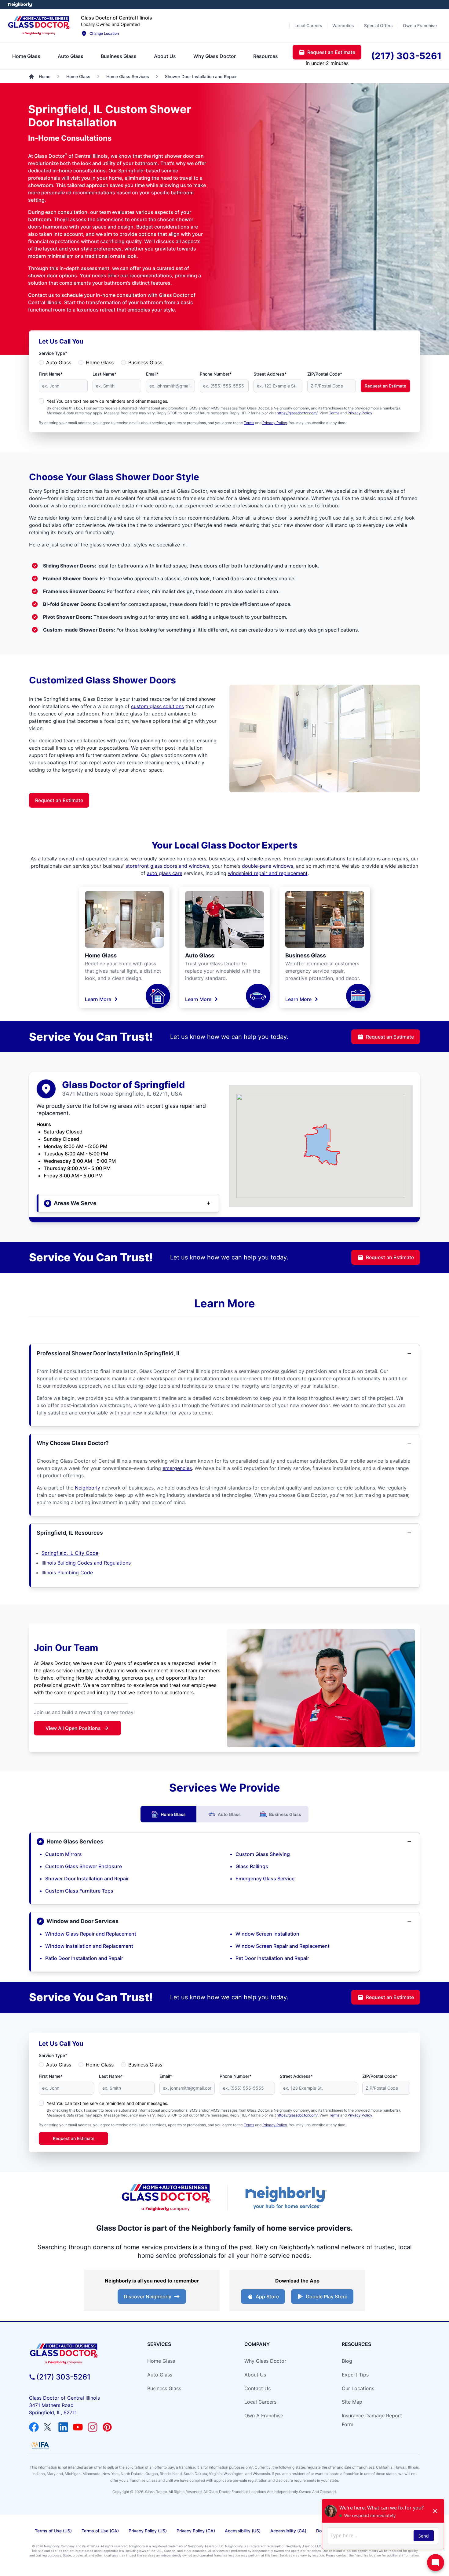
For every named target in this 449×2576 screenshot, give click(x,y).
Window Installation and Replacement (89, 1946)
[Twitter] (49, 2427)
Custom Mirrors (64, 1854)
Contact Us (257, 2388)
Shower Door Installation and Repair (87, 1879)
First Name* (51, 374)
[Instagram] (93, 2427)
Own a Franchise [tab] (420, 25)
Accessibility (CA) (288, 2531)
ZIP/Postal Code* (325, 374)
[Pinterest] (107, 2427)
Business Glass (145, 362)
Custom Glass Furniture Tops (79, 1891)
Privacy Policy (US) (148, 2531)
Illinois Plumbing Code (67, 1573)
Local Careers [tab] (308, 25)
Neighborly (88, 1488)
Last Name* (104, 374)
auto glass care (165, 873)
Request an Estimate (385, 386)
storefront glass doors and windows (167, 866)
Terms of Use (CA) (100, 2531)
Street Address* (270, 374)
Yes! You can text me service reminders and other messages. (108, 401)
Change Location (104, 33)
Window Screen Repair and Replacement (283, 1946)
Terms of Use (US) (53, 2531)
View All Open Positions (73, 1728)
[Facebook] (34, 2427)
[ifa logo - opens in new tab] (40, 2445)
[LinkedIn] (63, 2427)
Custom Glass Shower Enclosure (84, 1866)
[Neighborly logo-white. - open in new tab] (20, 5)
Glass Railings (252, 1866)
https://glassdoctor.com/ (297, 413)
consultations (89, 171)
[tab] (26, 56)
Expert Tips (355, 2375)
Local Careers (260, 2402)
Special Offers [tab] (378, 25)
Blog (347, 2361)
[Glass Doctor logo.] (39, 26)
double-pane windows (268, 866)
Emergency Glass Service (265, 1879)
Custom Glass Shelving (263, 1854)
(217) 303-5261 (63, 2377)
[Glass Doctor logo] (166, 2198)
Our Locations (358, 2388)
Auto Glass (59, 362)
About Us (255, 2375)
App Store (267, 2297)
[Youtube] (78, 2427)
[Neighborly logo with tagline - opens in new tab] (286, 2198)
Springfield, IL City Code (70, 1553)
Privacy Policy (360, 413)
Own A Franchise (264, 2416)
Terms (334, 413)
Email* (152, 374)
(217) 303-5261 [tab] (406, 56)
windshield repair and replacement (268, 873)
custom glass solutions (157, 706)
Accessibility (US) (243, 2531)
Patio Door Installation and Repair (84, 1958)
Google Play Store (327, 2297)
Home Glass (100, 362)
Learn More (98, 999)
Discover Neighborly (148, 2297)
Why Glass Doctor (265, 2361)
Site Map (352, 2402)
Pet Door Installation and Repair (272, 1958)
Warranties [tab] (343, 25)
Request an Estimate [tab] (331, 52)
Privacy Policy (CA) (196, 2531)
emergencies (177, 1468)
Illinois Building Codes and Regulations (86, 1563)
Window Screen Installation (267, 1934)
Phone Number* (216, 374)
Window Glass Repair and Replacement (91, 1934)
